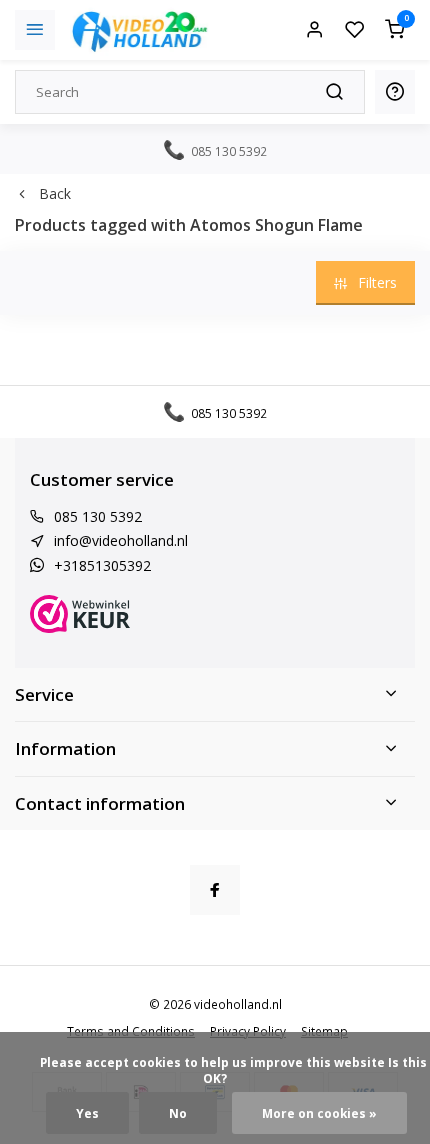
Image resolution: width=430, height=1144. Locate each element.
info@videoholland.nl (121, 540)
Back (55, 193)
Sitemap (324, 1031)
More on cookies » (319, 1113)
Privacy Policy (248, 1031)
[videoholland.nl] (140, 30)
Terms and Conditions (131, 1031)
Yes (87, 1113)
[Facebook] (215, 890)
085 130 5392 (98, 516)
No (178, 1113)
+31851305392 (102, 565)
